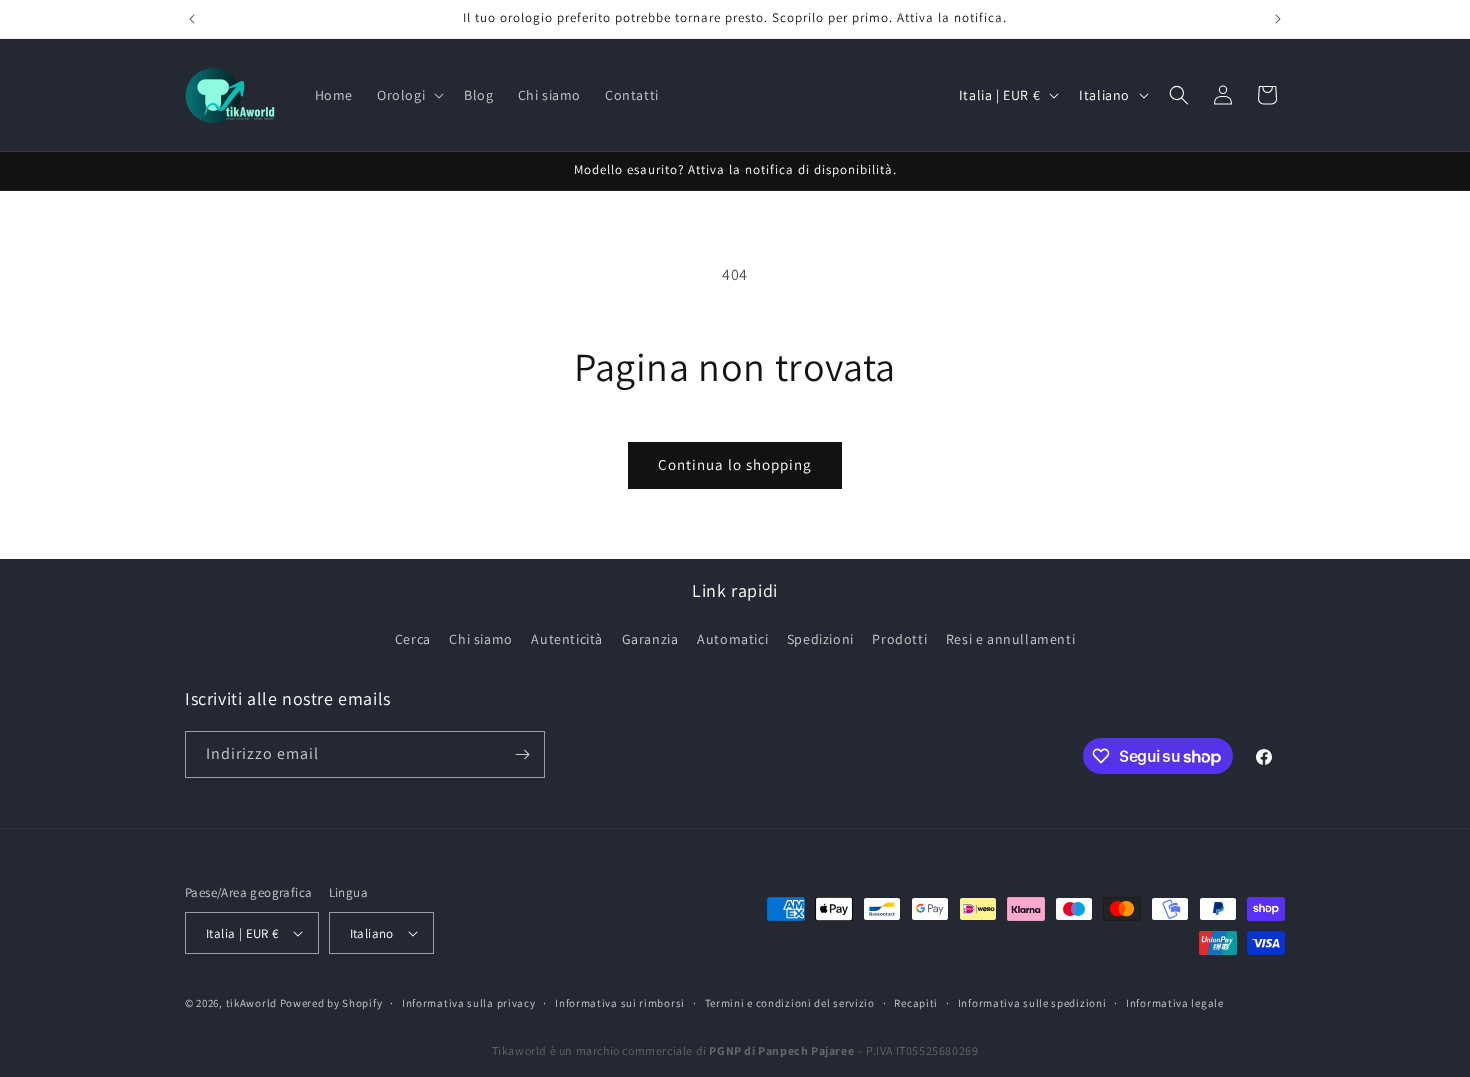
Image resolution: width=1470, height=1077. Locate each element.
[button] (408, 95)
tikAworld (251, 1003)
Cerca (413, 639)
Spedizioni (820, 639)
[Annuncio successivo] (1278, 19)
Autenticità (567, 639)
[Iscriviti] (522, 754)
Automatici (732, 639)
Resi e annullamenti (1010, 639)
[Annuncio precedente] (192, 19)
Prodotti (899, 639)
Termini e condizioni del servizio (790, 1003)
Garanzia (650, 639)
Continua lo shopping (735, 464)
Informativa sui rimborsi (620, 1003)
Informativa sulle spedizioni (1032, 1003)
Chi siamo (480, 639)
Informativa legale (1175, 1003)
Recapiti (916, 1003)
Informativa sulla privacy (469, 1003)
